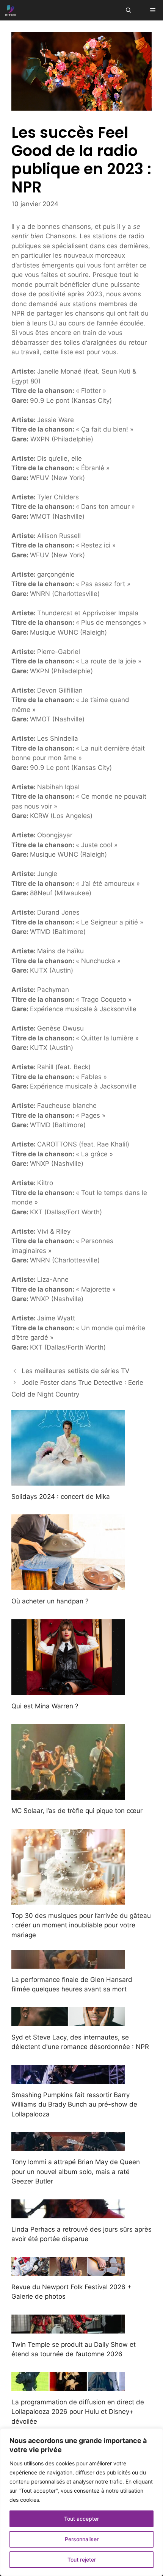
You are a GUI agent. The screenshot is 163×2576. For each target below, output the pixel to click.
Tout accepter (81, 2519)
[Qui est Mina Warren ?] (68, 1690)
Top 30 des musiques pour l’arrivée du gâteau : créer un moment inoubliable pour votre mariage (81, 1925)
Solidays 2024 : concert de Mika (61, 1497)
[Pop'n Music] (11, 10)
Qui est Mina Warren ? (45, 1706)
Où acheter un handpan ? (50, 1601)
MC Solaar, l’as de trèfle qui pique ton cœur (77, 1811)
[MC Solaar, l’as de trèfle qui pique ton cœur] (68, 1795)
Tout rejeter (82, 2560)
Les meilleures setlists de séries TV (76, 1371)
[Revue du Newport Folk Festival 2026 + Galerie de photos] (68, 2271)
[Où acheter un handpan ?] (68, 1585)
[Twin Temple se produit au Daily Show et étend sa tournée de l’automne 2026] (68, 2328)
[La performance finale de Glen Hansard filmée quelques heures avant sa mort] (68, 1963)
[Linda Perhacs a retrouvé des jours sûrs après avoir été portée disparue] (68, 2213)
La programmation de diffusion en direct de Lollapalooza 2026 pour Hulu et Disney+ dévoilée (78, 2412)
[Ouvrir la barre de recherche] (129, 10)
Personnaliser (82, 2539)
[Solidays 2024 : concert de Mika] (68, 1480)
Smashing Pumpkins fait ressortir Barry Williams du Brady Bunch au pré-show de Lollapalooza (74, 2104)
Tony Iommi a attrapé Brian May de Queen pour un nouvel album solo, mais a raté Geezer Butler (76, 2172)
